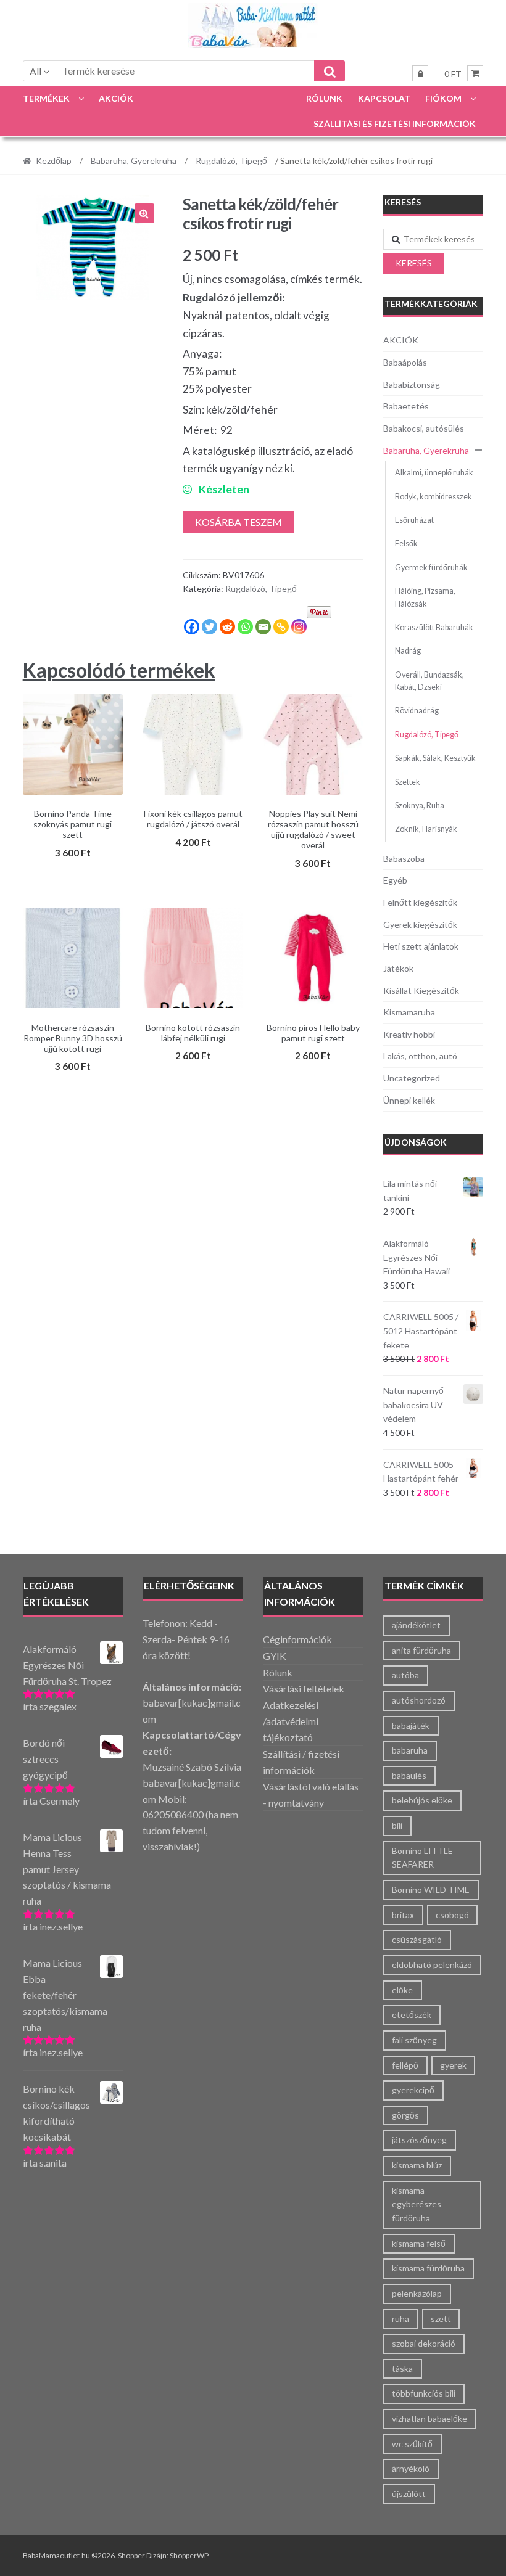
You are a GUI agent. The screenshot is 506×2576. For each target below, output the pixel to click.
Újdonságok (416, 1142)
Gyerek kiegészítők (420, 925)
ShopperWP (189, 2555)
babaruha (410, 1750)
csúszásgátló (417, 1939)
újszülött (409, 2494)
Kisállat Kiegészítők (421, 991)
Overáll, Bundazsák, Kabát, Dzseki (429, 681)
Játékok (398, 968)
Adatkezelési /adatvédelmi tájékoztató (291, 1721)
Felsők (406, 544)
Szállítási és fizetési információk (395, 124)
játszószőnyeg (419, 2140)
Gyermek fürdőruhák (431, 568)
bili (397, 1825)
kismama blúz (417, 2165)
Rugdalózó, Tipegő (231, 161)
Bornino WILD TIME (431, 1889)
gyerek (453, 2065)
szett (441, 2319)
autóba (405, 1675)
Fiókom (443, 98)
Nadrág (408, 651)
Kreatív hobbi (409, 1034)
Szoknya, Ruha (420, 806)
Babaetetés (406, 406)
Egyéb (395, 880)
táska (402, 2369)
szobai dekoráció (424, 2343)
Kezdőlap (54, 161)
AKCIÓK (116, 98)
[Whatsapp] (245, 627)
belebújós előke (422, 1800)
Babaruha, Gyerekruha (134, 161)
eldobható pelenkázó (432, 1965)
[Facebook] (192, 627)
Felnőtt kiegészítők (420, 902)
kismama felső (419, 2243)
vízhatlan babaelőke (429, 2418)
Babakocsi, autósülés (424, 428)
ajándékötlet (416, 1625)
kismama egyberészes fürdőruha (417, 2204)
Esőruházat (414, 520)
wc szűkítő (412, 2444)
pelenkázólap (417, 2293)
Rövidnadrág (417, 711)
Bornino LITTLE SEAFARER (422, 1858)
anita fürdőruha (421, 1650)
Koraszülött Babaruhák (434, 627)
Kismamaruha (409, 1012)
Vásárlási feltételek (304, 1688)
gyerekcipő (413, 2090)
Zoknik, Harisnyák (426, 829)
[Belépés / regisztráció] (420, 73)
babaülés (409, 1775)
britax (403, 1915)
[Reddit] (227, 627)
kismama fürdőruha (428, 2268)
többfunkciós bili (424, 2393)
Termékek (46, 98)
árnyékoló (411, 2468)
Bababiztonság (412, 384)
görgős (405, 2115)
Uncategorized (412, 1078)
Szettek (408, 782)
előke (402, 1990)
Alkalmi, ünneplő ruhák (434, 473)
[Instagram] (299, 627)
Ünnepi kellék (409, 1100)
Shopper (131, 2555)
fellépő (405, 2065)
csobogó (452, 1915)
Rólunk (324, 98)
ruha (400, 2319)
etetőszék (412, 2015)
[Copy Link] (281, 627)
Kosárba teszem (238, 522)
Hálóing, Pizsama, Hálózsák (425, 597)
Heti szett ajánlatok (421, 946)
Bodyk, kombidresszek (433, 497)
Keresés (414, 263)
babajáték (411, 1725)
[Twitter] (209, 627)
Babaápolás (405, 362)
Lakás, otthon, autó (420, 1056)
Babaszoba (404, 859)
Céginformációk (297, 1639)
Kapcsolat (384, 98)
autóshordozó (419, 1700)
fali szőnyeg (414, 2040)
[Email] (263, 627)
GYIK (275, 1656)
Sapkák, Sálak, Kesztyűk (435, 758)
